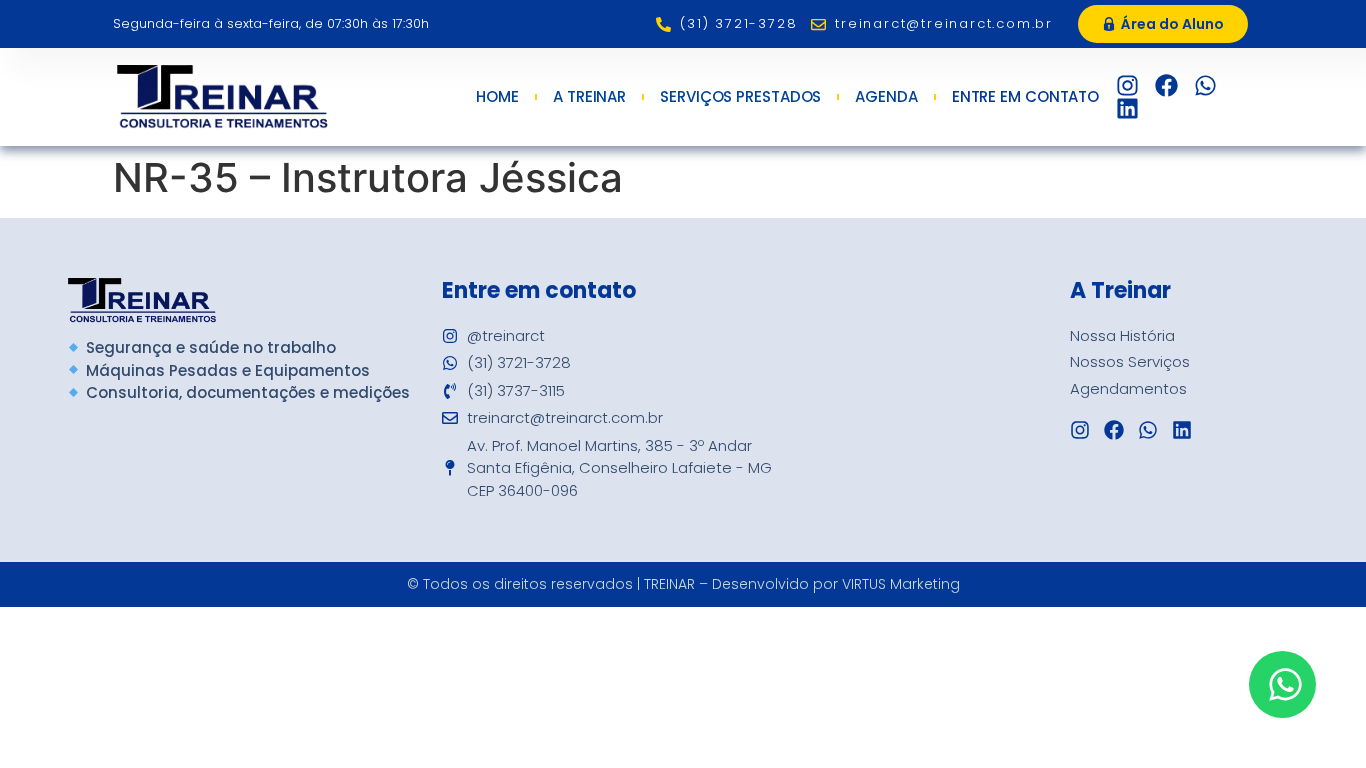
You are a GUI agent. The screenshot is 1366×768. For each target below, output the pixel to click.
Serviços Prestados (740, 97)
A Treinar (589, 97)
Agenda (886, 97)
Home (497, 97)
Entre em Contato (1025, 97)
